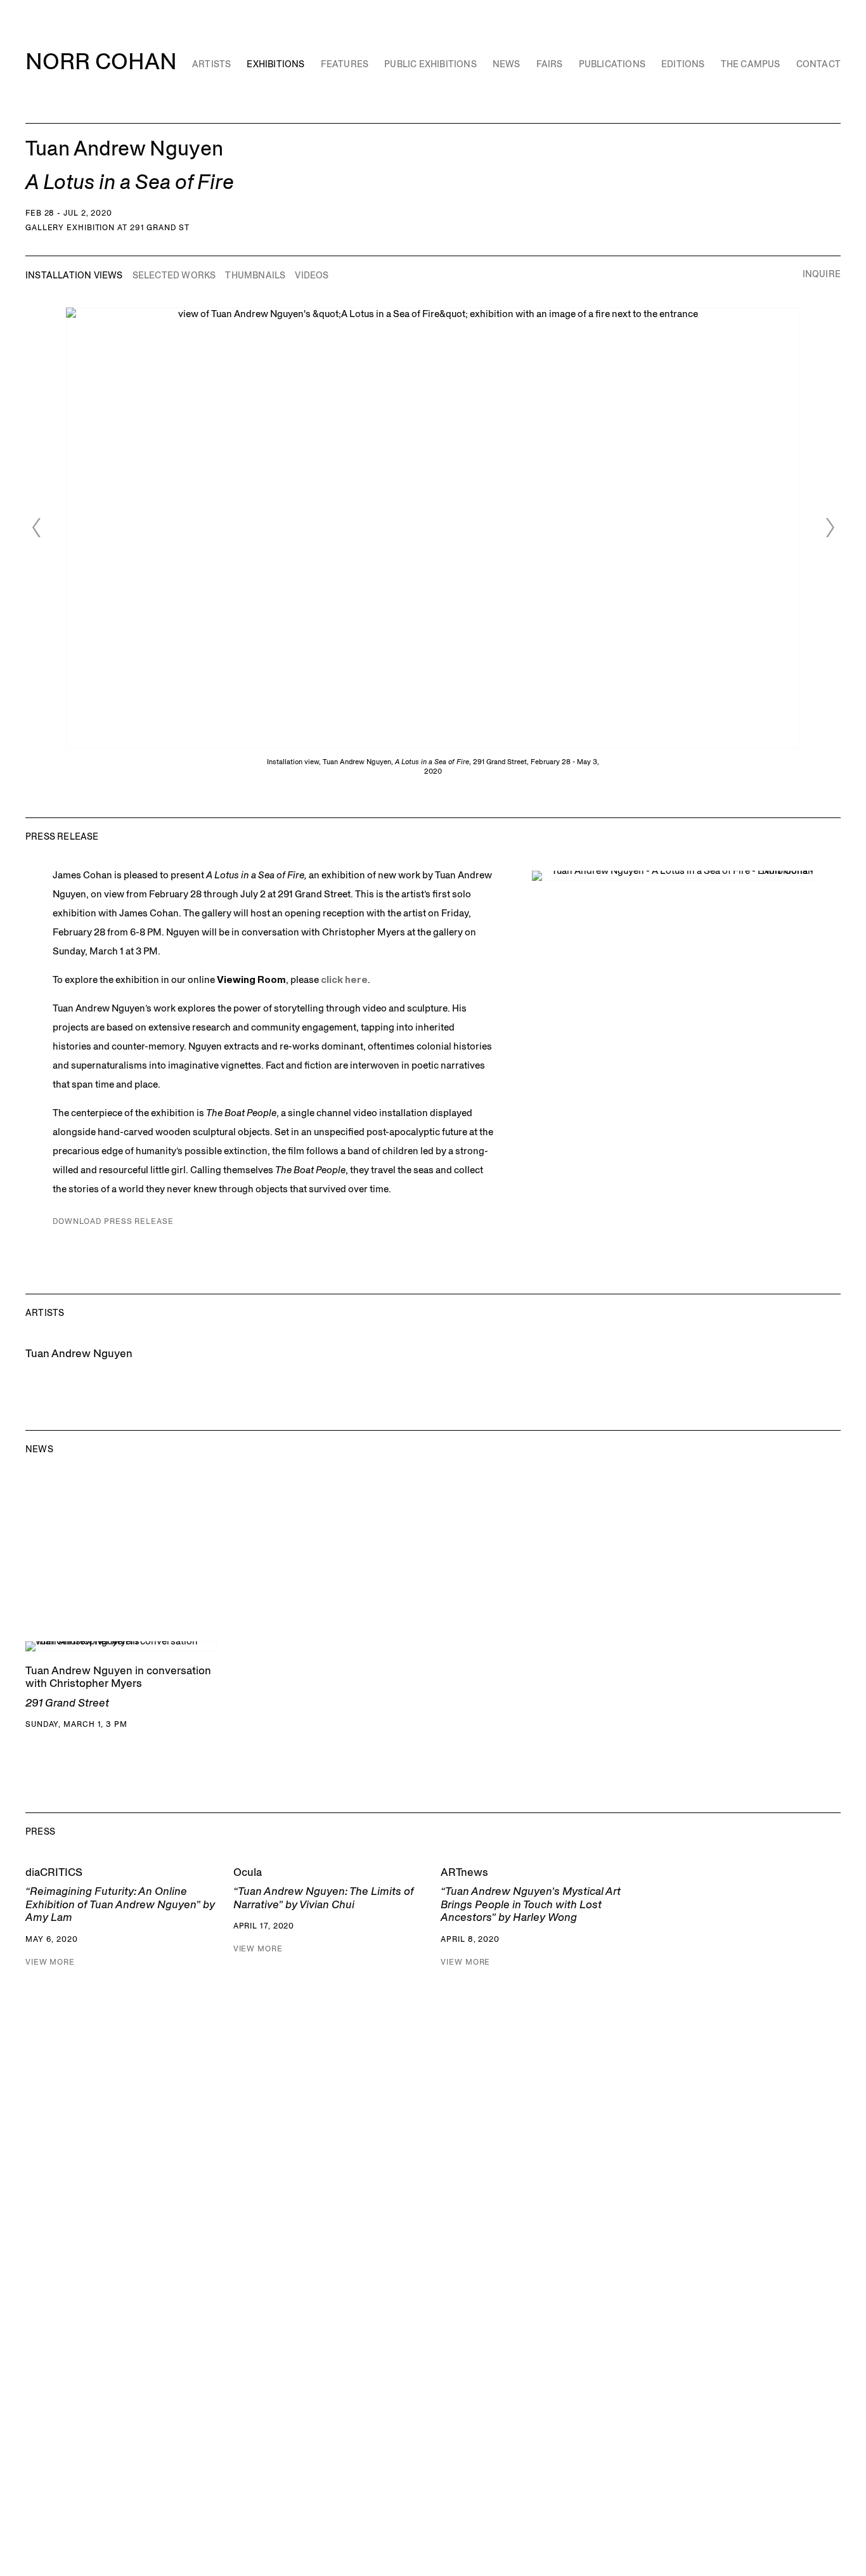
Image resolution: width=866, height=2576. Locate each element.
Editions (683, 64)
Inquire (822, 274)
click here (344, 979)
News (507, 64)
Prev (36, 528)
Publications (612, 64)
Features (345, 64)
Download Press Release (113, 1221)
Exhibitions (275, 64)
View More (50, 1962)
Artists (211, 64)
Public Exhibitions (430, 64)
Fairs (550, 64)
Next (830, 528)
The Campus (751, 64)
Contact (818, 64)
